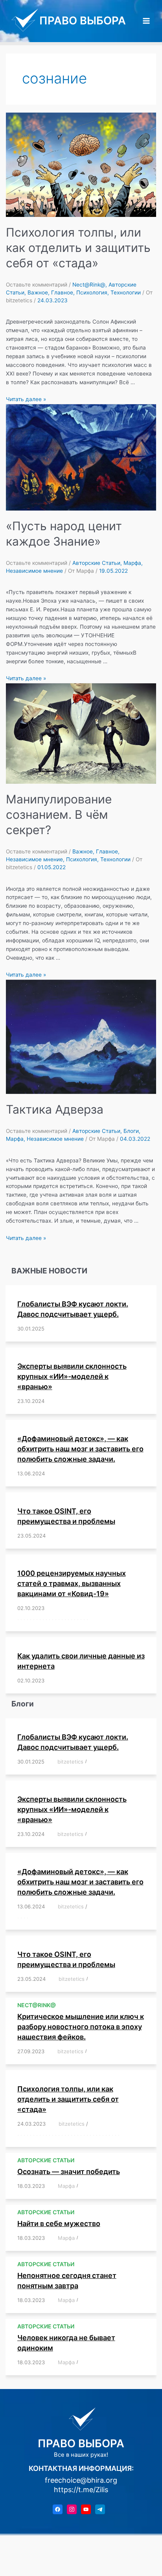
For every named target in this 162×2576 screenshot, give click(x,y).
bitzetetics (70, 1762)
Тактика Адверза (55, 1109)
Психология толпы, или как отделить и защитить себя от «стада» (78, 248)
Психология (92, 292)
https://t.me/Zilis (81, 2490)
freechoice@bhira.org (81, 2480)
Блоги (131, 1131)
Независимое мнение (34, 571)
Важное (38, 292)
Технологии (126, 292)
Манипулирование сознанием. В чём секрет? (59, 814)
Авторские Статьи (96, 563)
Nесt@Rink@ (89, 285)
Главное (62, 292)
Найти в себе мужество (59, 2223)
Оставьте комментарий (37, 285)
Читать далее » (26, 399)
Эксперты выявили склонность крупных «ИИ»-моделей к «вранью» (72, 1376)
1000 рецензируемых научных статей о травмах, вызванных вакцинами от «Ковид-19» (72, 1583)
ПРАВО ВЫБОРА (83, 20)
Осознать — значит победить (69, 2172)
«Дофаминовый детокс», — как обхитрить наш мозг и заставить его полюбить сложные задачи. (80, 1449)
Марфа (132, 563)
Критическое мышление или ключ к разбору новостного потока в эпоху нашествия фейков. (81, 2027)
